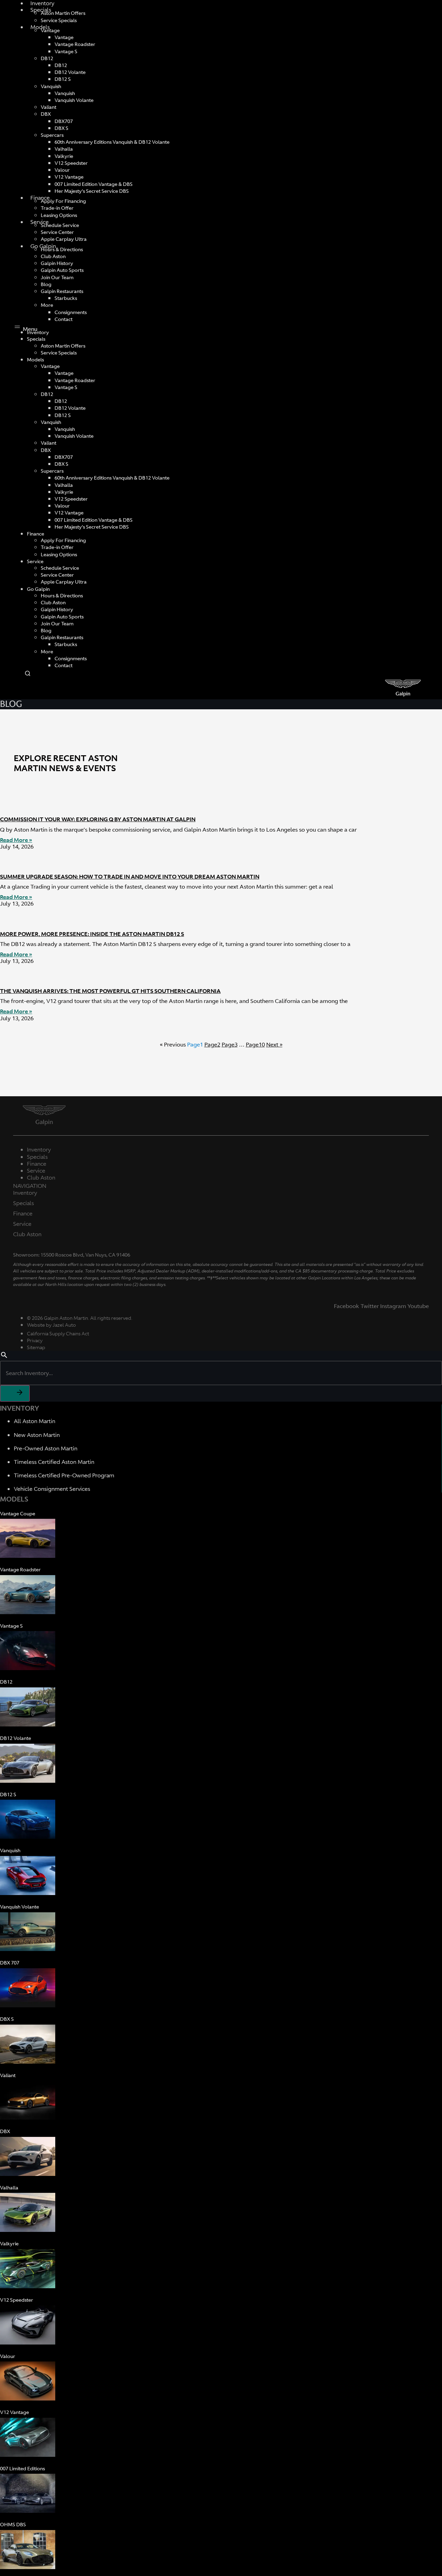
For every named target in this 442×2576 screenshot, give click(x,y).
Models (40, 27)
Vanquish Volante (74, 100)
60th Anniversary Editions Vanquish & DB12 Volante (112, 142)
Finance (40, 198)
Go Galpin (38, 589)
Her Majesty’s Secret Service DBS (92, 191)
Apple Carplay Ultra (64, 239)
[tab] (221, 1186)
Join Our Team (57, 277)
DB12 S (63, 79)
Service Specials (59, 20)
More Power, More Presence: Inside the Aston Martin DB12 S (92, 934)
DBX (46, 114)
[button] (221, 328)
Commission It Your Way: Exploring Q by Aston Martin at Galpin (98, 819)
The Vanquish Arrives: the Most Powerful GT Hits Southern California (110, 991)
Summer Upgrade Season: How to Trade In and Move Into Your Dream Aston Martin (130, 877)
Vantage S (66, 51)
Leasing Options (59, 215)
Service (40, 222)
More (47, 305)
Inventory (25, 1193)
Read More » (16, 840)
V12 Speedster (71, 163)
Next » (274, 1044)
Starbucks (66, 298)
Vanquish (51, 86)
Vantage (50, 30)
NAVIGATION (30, 1186)
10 (255, 1044)
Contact (64, 319)
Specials (36, 339)
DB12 (47, 58)
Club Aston (27, 1234)
